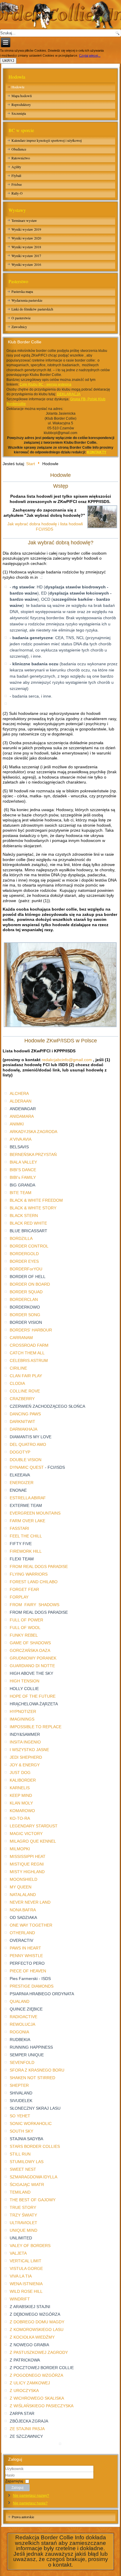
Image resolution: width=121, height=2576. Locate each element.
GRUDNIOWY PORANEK (33, 1658)
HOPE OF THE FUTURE (33, 1696)
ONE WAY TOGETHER (31, 1925)
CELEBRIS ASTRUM (29, 1360)
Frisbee (17, 184)
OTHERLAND (22, 1933)
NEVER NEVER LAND (30, 1902)
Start (31, 463)
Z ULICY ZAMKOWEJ (30, 2383)
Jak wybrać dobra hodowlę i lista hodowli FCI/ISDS (45, 526)
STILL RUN (20, 2154)
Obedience (19, 149)
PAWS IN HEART (25, 1948)
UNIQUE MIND (23, 2230)
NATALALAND (23, 1895)
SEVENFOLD (22, 2062)
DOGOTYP (20, 1452)
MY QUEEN (21, 1887)
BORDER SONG (25, 1315)
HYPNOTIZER (23, 1711)
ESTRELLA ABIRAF (28, 1498)
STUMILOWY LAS (27, 2162)
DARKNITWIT (22, 1422)
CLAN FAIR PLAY (26, 1376)
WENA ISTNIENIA (26, 2284)
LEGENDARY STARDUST (34, 1826)
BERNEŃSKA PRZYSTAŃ (33, 1154)
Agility (16, 167)
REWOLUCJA (22, 2024)
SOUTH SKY (21, 2131)
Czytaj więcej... (90, 55)
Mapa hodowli (22, 96)
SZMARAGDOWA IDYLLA (33, 2177)
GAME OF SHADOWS (30, 1643)
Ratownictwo (21, 158)
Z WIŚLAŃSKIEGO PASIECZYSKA (42, 2406)
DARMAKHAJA (23, 1429)
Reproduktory (21, 104)
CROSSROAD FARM (29, 1345)
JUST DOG (20, 1773)
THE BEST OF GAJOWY (33, 2200)
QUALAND (20, 2001)
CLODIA (17, 1383)
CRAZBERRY (22, 1399)
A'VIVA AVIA (21, 1139)
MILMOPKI (20, 1849)
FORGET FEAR (24, 1589)
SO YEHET (20, 2116)
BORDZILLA (21, 1238)
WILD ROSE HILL (26, 2291)
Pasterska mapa (22, 291)
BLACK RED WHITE (28, 1223)
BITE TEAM (21, 1193)
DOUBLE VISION (26, 1460)
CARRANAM (21, 1338)
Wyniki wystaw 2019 (26, 229)
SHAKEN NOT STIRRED (32, 2078)
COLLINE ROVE (25, 1391)
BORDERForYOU (26, 1269)
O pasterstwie (21, 318)
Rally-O (17, 193)
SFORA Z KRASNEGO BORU (37, 2070)
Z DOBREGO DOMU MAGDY (37, 2322)
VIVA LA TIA (21, 2276)
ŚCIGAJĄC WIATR (27, 2185)
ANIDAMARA (22, 1116)
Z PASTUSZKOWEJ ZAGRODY (39, 2352)
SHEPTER (19, 2085)
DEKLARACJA (69, 394)
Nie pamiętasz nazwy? (31, 2496)
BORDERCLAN (24, 1299)
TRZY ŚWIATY (23, 2215)
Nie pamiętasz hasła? (30, 2503)
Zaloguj (17, 2488)
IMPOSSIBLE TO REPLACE (36, 1727)
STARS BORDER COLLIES (35, 2146)
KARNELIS (20, 1788)
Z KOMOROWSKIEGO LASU (37, 2329)
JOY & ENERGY (25, 1765)
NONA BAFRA (23, 1910)
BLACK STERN (24, 1216)
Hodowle (18, 87)
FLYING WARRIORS (29, 1574)
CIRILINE (18, 1368)
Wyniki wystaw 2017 (26, 256)
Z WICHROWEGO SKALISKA (37, 2398)
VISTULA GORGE (26, 2268)
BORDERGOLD (24, 1254)
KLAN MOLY (21, 1803)
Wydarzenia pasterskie (27, 300)
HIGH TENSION (25, 1681)
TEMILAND (20, 2192)
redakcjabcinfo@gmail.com (67, 1060)
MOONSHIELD (23, 1879)
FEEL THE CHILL (26, 1536)
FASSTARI (19, 1528)
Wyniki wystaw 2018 (26, 247)
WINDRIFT (20, 2299)
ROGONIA (19, 2032)
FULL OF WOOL (25, 1628)
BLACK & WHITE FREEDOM (36, 1200)
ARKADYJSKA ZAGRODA (33, 1132)
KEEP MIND (21, 1795)
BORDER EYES (24, 1261)
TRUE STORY (23, 2207)
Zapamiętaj (14, 2481)
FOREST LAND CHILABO (34, 1582)
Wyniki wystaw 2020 (26, 238)
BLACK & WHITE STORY (33, 1208)
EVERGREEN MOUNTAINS (35, 1513)
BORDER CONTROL (29, 1246)
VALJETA (18, 2253)
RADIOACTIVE (23, 2017)
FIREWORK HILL (26, 1551)
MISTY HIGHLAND (27, 1872)
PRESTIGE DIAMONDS (32, 1986)
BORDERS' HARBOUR (31, 1330)
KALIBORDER (23, 1780)
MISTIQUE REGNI (27, 1864)
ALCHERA (19, 1093)
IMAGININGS (22, 1719)
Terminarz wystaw (24, 220)
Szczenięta (19, 113)
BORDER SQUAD (26, 1292)
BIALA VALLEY (23, 1162)
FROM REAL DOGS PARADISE (39, 1566)
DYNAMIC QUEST (27, 1467)
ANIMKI (17, 1124)
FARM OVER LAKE (27, 1521)
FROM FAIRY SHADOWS (35, 1605)
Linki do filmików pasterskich (32, 309)
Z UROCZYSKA (24, 2391)
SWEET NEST (23, 2169)
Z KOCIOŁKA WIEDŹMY (32, 2337)
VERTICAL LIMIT (26, 2261)
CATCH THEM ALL (27, 1353)
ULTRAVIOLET (23, 2223)
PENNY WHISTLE (26, 1956)
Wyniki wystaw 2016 (26, 264)
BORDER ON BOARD (30, 1284)
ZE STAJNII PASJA (27, 2429)
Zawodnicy (19, 327)
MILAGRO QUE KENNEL (33, 1841)
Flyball (16, 175)
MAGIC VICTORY (26, 1834)
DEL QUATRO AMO (28, 1444)
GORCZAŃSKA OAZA (30, 1650)
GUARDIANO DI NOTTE (32, 1666)
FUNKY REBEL (24, 1635)
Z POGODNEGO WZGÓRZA (36, 2375)
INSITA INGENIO (25, 1742)
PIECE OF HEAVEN (28, 1971)
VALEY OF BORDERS (30, 2246)
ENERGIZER (22, 1483)
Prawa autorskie (23, 2517)
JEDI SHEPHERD (26, 1757)
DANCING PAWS (25, 1414)
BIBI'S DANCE (23, 1170)
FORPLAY (19, 1597)
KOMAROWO (22, 1811)
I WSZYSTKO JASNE (29, 1750)
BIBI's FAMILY (23, 1177)
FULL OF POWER (26, 1620)
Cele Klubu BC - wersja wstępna (46, 384)
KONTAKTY (97, 452)
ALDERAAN (21, 1101)
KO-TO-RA (20, 1818)
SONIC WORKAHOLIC (31, 2123)
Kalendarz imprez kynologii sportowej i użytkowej (47, 140)
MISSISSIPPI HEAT (28, 1856)
